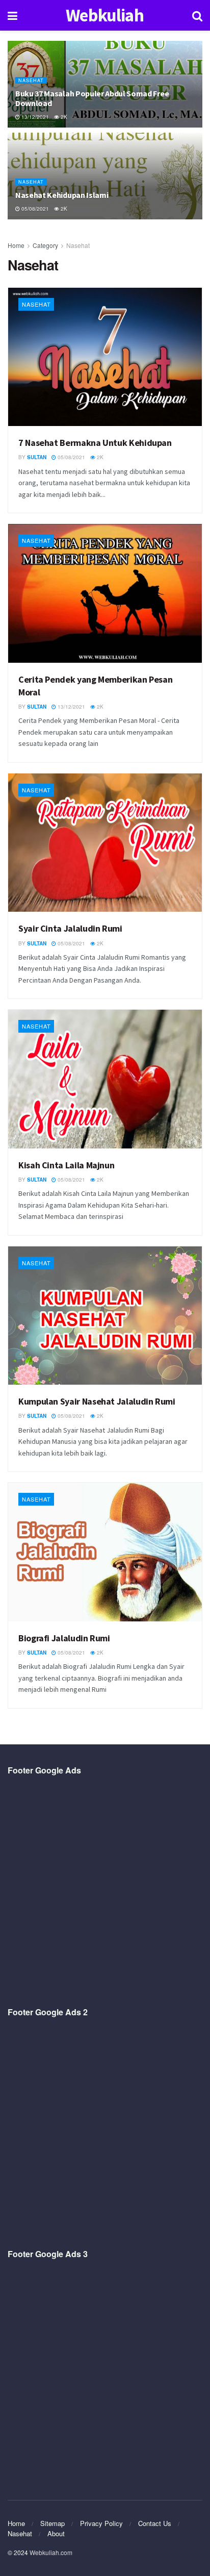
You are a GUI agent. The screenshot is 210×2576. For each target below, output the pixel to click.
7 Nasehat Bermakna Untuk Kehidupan (95, 443)
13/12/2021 (34, 117)
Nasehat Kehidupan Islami (62, 195)
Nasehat (31, 80)
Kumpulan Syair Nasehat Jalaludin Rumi (97, 1401)
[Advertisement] (105, 1891)
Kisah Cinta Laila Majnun (66, 1165)
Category (45, 245)
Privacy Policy (101, 2523)
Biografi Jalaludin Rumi (64, 1638)
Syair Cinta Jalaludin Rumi (70, 928)
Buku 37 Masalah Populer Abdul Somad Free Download (92, 98)
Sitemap (52, 2523)
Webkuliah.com (51, 2552)
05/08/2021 (34, 209)
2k (63, 117)
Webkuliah (105, 16)
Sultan (37, 457)
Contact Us (155, 2523)
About (56, 2533)
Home (16, 245)
